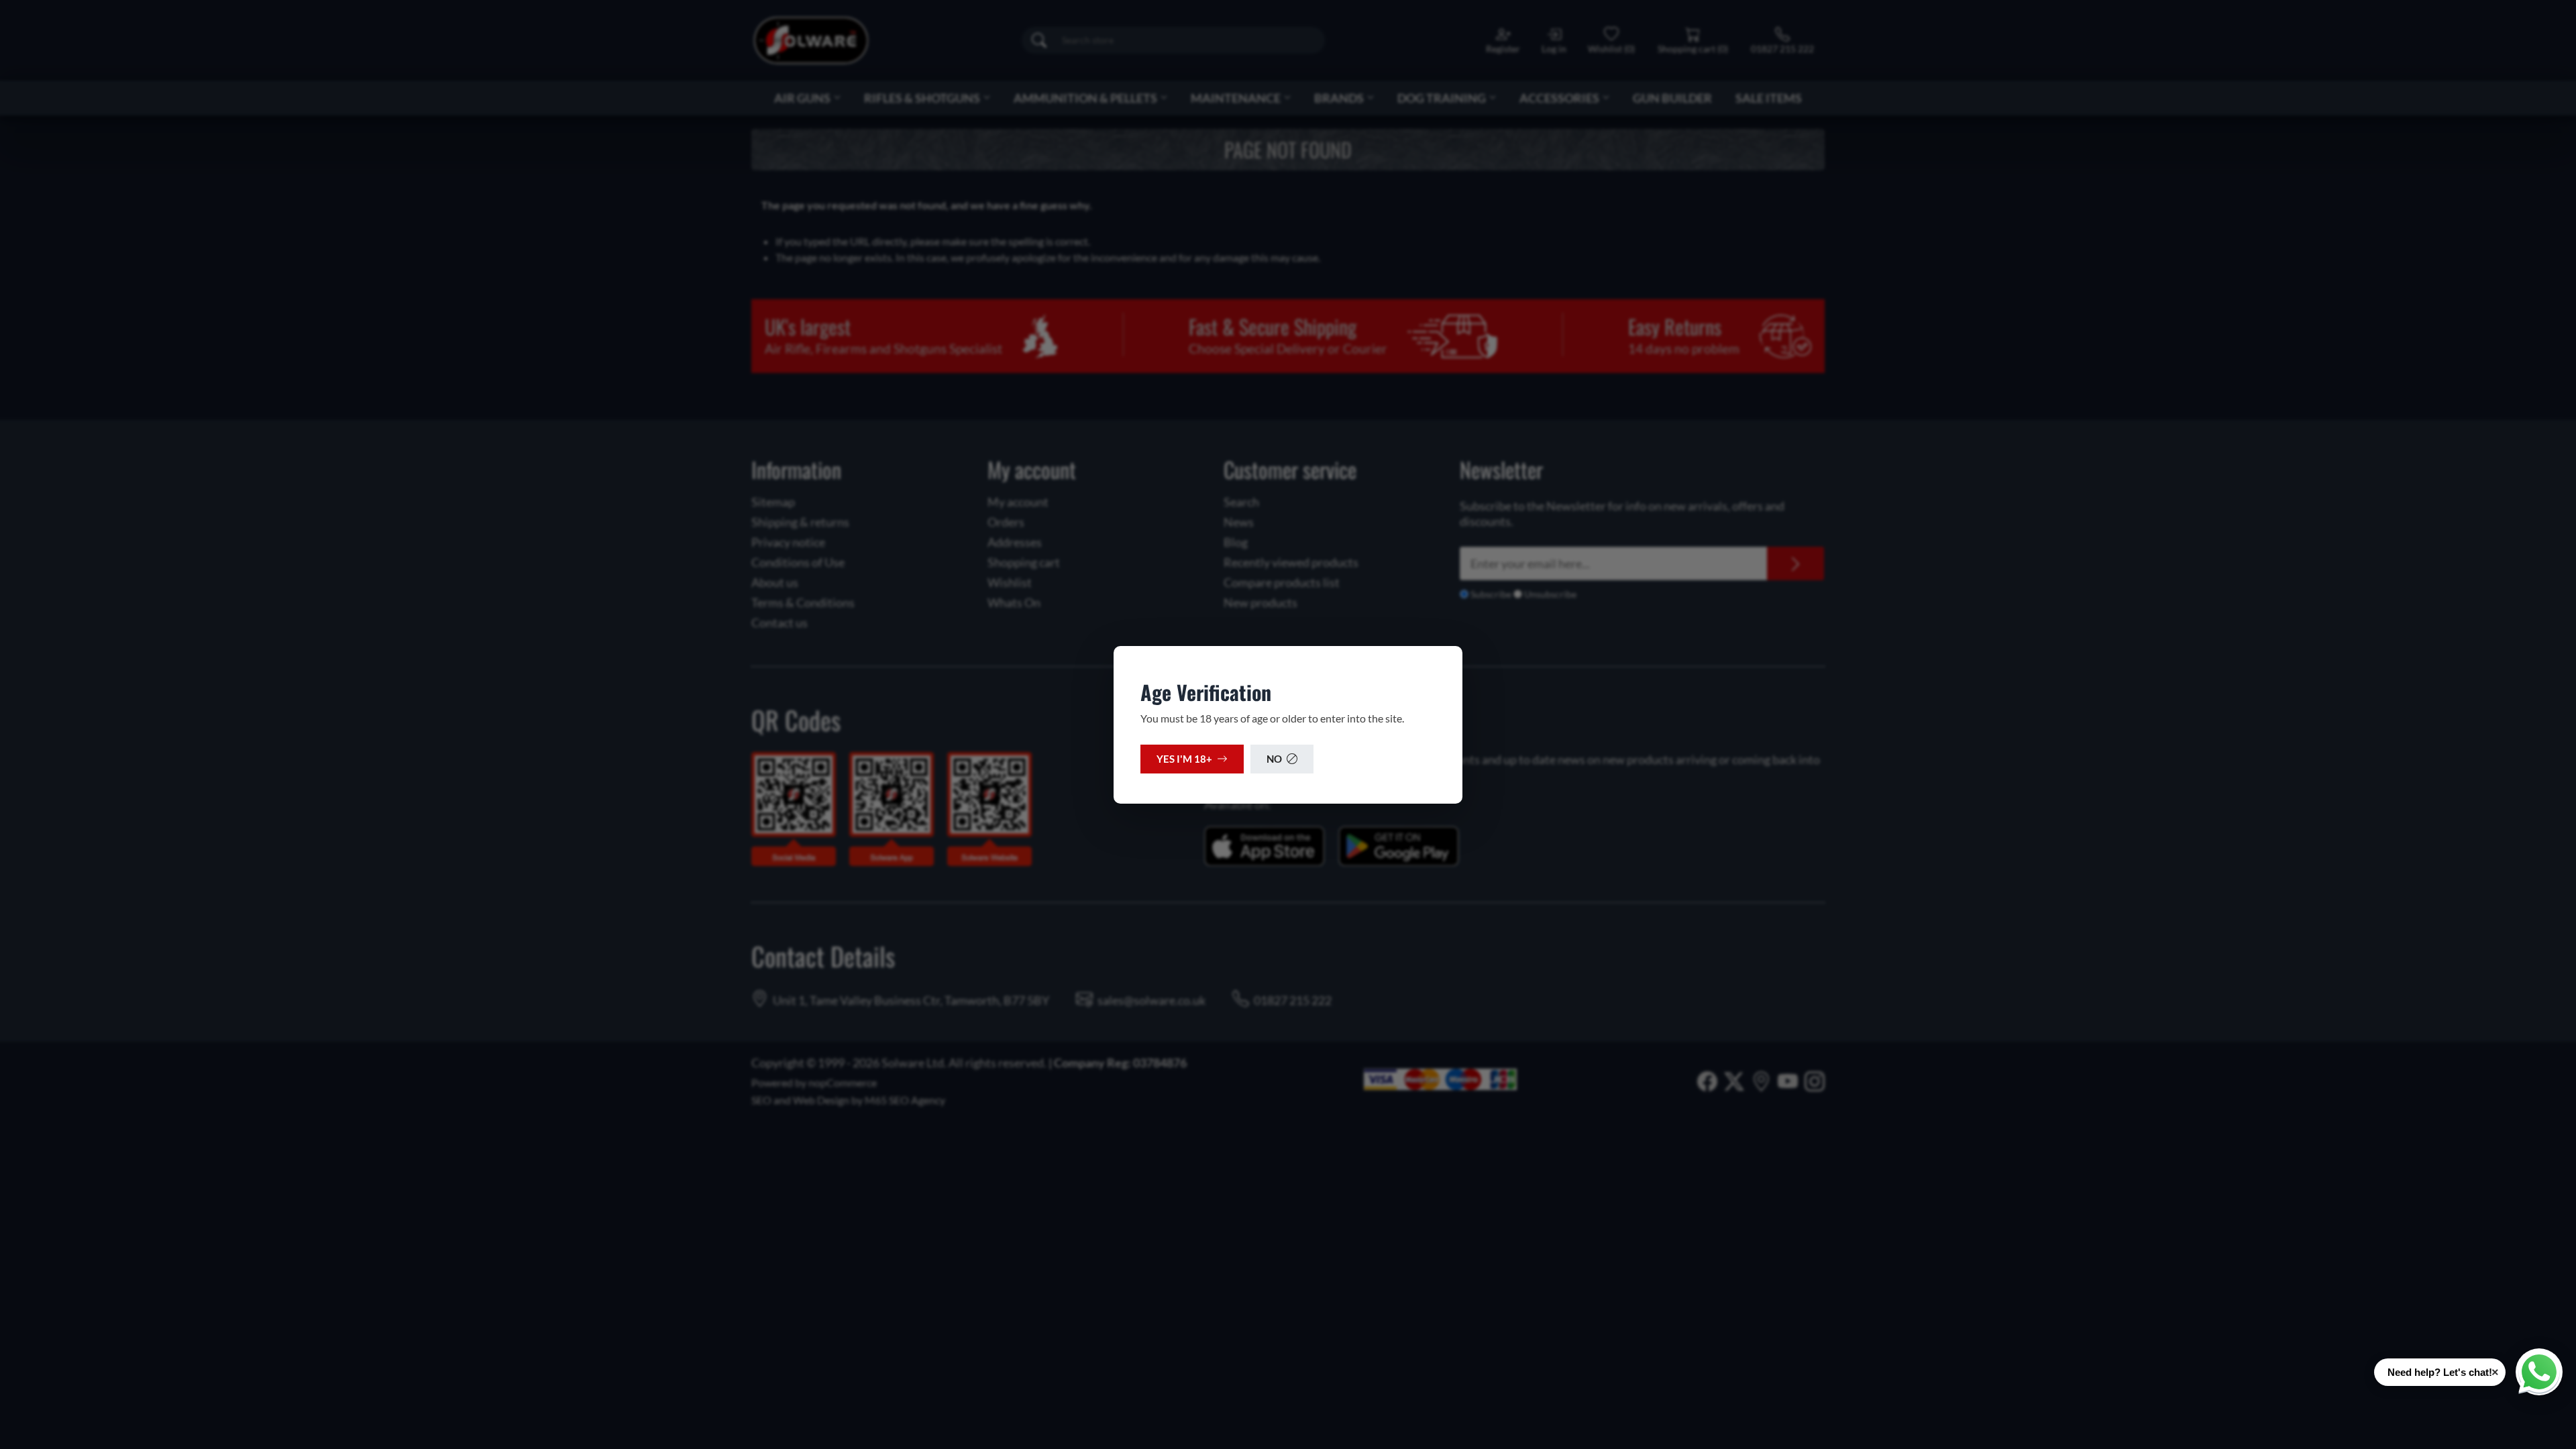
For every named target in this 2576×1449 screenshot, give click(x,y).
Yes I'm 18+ (1184, 759)
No (1274, 759)
